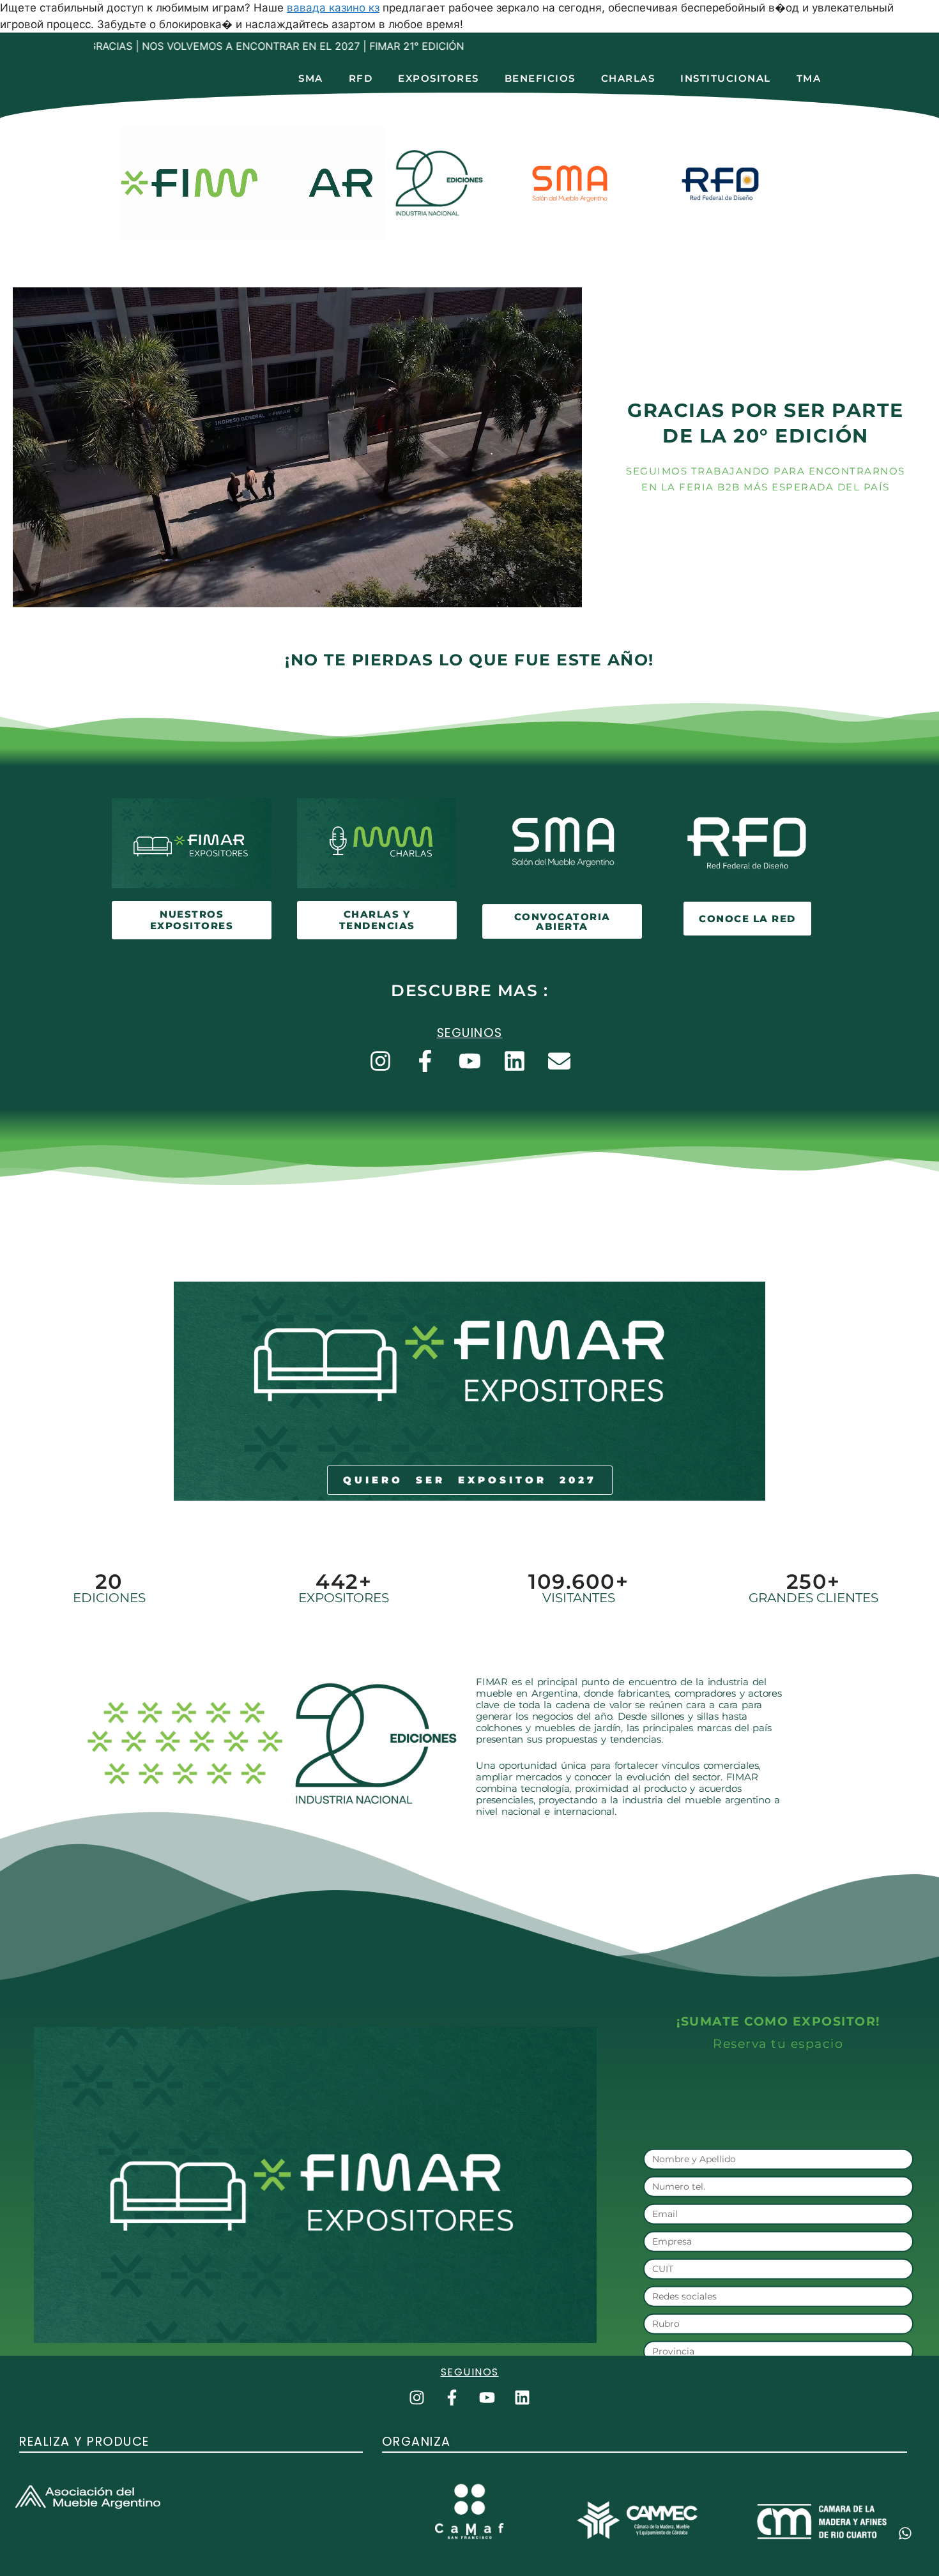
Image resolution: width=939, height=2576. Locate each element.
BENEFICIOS (540, 78)
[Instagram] (380, 1061)
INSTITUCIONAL (726, 78)
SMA (311, 78)
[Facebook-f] (425, 1061)
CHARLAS (628, 78)
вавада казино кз (333, 8)
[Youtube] (469, 1061)
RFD (361, 78)
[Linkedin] (514, 1061)
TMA (809, 78)
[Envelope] (559, 1061)
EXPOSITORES (439, 78)
